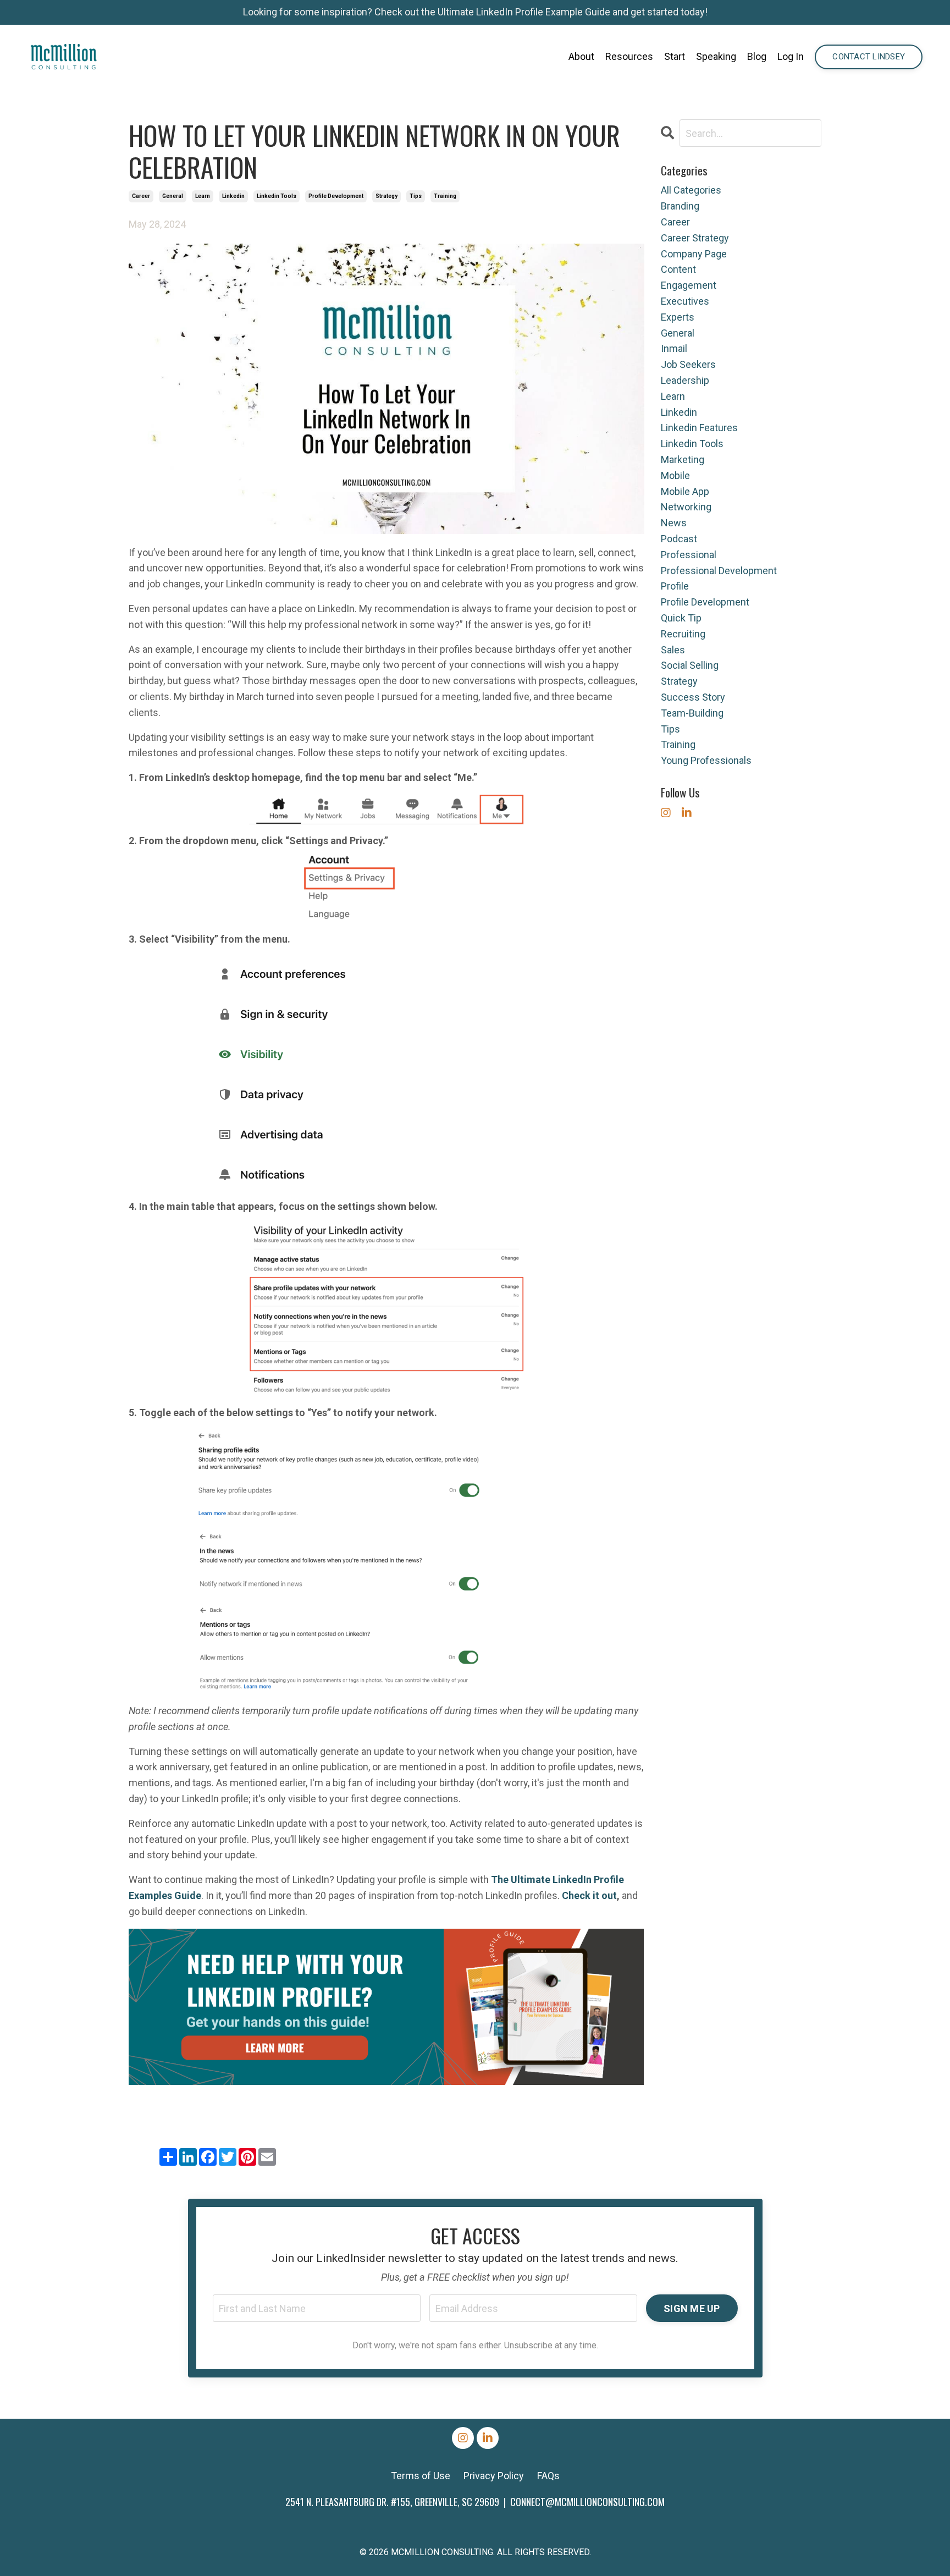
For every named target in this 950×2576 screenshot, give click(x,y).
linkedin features (699, 428)
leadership (685, 380)
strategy (386, 196)
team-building (692, 713)
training (445, 196)
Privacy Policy (494, 2476)
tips (416, 196)
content (678, 269)
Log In (791, 56)
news (674, 523)
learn (203, 196)
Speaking (716, 56)
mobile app (685, 491)
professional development (719, 571)
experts (678, 317)
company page (694, 254)
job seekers (688, 364)
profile (675, 586)
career (141, 196)
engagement (689, 285)
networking (686, 507)
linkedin (233, 196)
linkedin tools (277, 196)
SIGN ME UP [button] (692, 2308)
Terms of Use (421, 2476)
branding (680, 206)
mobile (675, 475)
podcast (679, 539)
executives (685, 301)
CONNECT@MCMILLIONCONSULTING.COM (587, 2502)
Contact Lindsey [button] (869, 57)
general (173, 196)
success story (693, 697)
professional (689, 555)
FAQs (548, 2476)
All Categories (691, 190)
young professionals (706, 760)
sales (673, 650)
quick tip (681, 618)
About (581, 56)
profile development (336, 196)
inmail (674, 348)
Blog (757, 56)
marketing (683, 459)
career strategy (695, 238)
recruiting (683, 634)
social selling (690, 665)
